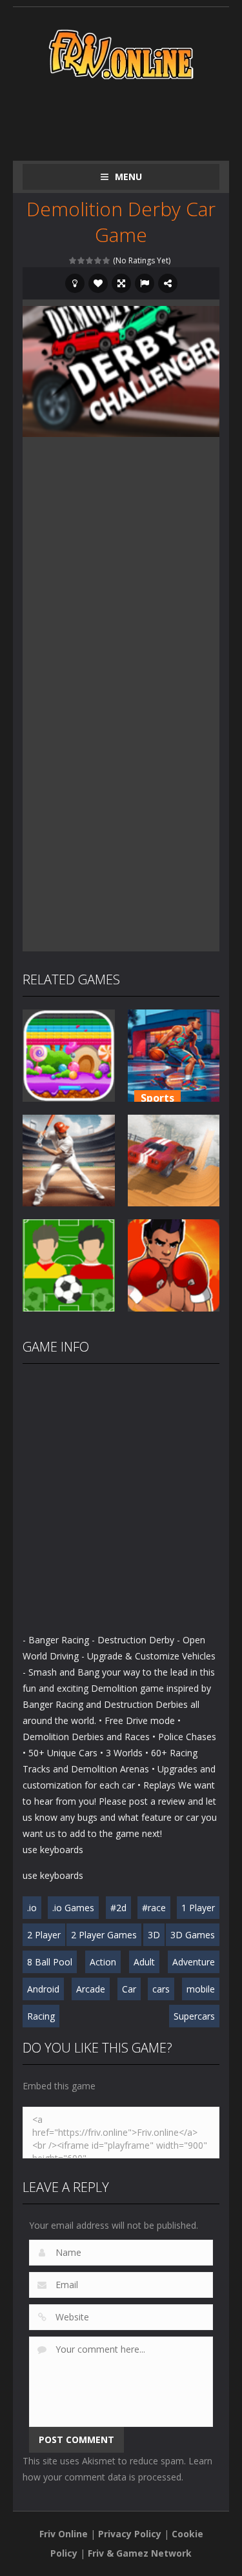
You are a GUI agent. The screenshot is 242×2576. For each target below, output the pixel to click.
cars (161, 1989)
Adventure (194, 1962)
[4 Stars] (98, 260)
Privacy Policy (130, 2534)
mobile (201, 1989)
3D (154, 1935)
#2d (118, 1908)
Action (103, 1962)
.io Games (73, 1908)
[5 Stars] (107, 260)
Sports (157, 1098)
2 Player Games (104, 1935)
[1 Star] (73, 260)
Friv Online (64, 2534)
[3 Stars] (90, 260)
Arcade (91, 1989)
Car (129, 1989)
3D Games (193, 1935)
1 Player (198, 1908)
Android (43, 1989)
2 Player (44, 1935)
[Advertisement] (132, 117)
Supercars (194, 2016)
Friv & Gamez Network (140, 2553)
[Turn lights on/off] (75, 283)
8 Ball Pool (50, 1962)
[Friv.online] (121, 53)
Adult (144, 1962)
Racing (41, 2016)
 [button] (145, 283)
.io (32, 1908)
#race (154, 1908)
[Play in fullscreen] (121, 283)
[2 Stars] (82, 260)
